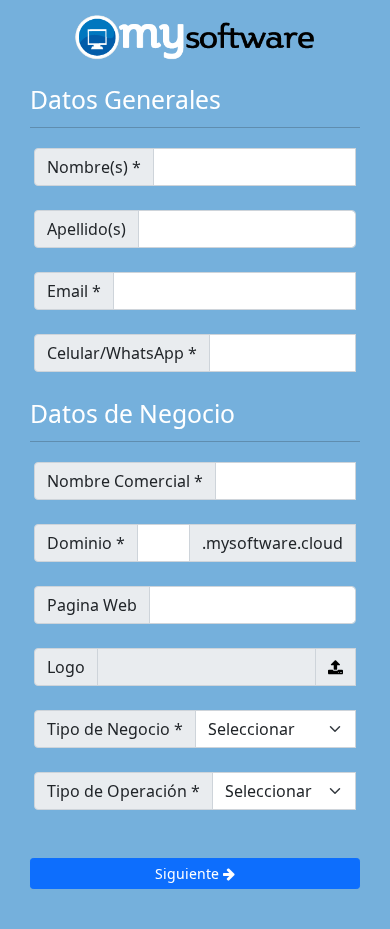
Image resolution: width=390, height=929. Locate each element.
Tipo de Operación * (123, 791)
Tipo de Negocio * (115, 729)
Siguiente (189, 873)
